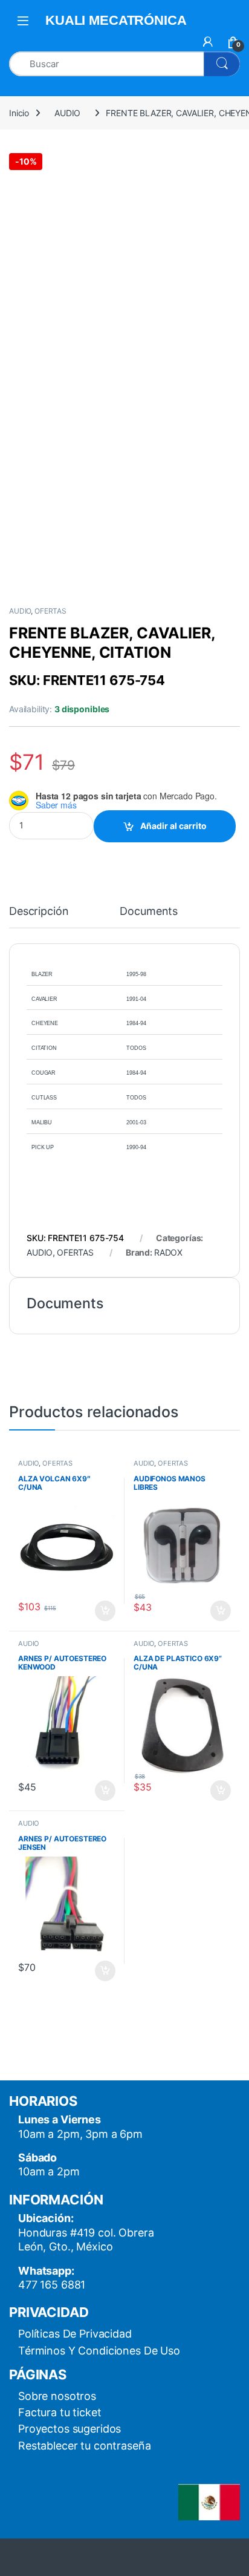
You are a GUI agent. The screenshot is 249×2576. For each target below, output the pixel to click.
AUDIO (67, 113)
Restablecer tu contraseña (85, 2446)
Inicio (19, 113)
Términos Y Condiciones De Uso (99, 2351)
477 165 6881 (52, 2285)
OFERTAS (50, 611)
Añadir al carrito (173, 826)
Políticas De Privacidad (75, 2334)
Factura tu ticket (60, 2412)
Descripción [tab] (39, 912)
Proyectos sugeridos (70, 2429)
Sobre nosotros (57, 2396)
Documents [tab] (149, 912)
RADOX (168, 1252)
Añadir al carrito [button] (103, 1611)
